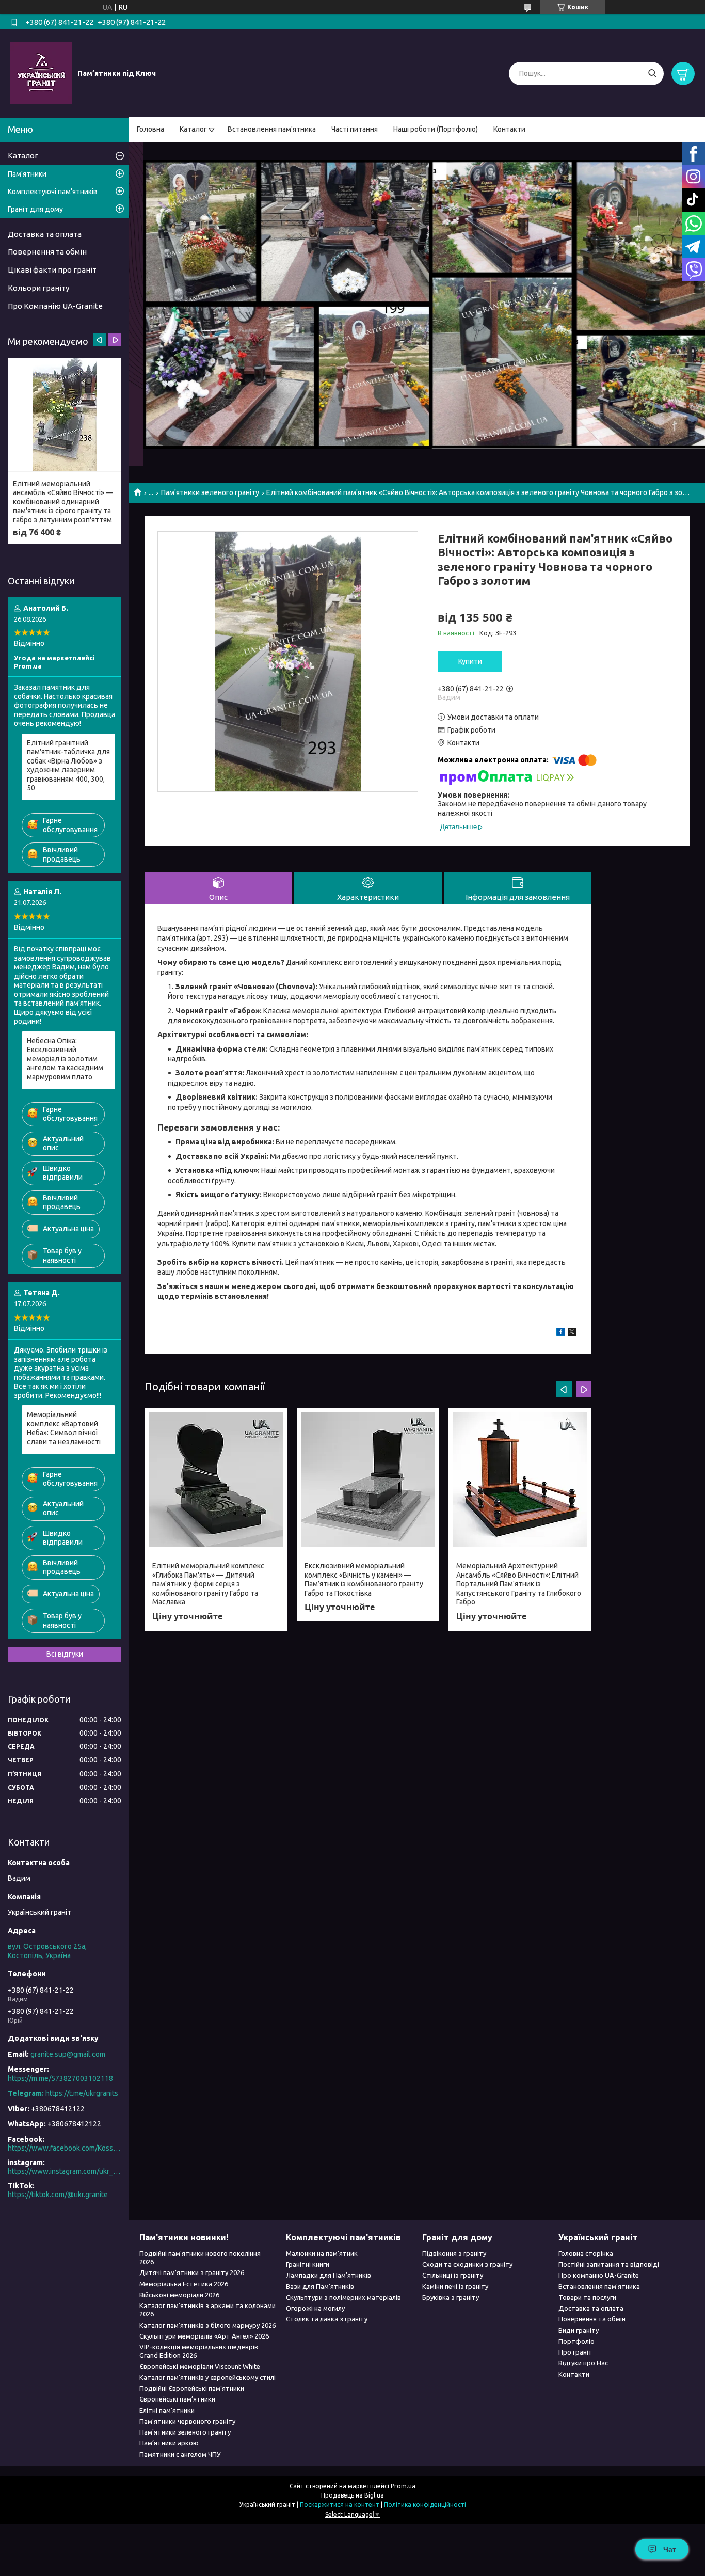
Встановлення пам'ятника (272, 129)
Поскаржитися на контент (340, 2505)
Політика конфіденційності (425, 2505)
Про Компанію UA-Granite (55, 306)
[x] (572, 1333)
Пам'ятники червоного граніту (187, 2421)
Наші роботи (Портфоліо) (436, 129)
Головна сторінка (586, 2253)
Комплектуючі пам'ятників (53, 192)
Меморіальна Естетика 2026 (184, 2284)
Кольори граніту (38, 288)
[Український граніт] (41, 73)
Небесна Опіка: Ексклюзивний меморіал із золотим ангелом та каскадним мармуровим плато (65, 1059)
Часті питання (355, 129)
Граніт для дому (35, 209)
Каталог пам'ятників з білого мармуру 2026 (207, 2325)
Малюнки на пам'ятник (322, 2253)
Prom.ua (403, 2486)
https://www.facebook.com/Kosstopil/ (65, 2148)
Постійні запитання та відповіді (609, 2264)
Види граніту (579, 2330)
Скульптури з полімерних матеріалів (343, 2297)
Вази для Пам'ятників (320, 2286)
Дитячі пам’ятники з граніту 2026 (192, 2272)
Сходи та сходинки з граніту (467, 2264)
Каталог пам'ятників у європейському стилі (207, 2377)
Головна (150, 129)
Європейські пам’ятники (177, 2399)
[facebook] (561, 1333)
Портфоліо (576, 2341)
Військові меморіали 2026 (179, 2295)
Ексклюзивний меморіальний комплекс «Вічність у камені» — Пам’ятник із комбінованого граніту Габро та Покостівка (364, 1579)
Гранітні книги (308, 2264)
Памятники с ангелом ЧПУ (180, 2454)
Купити (470, 661)
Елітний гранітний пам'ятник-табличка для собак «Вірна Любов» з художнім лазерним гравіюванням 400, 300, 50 (68, 766)
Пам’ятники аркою (169, 2443)
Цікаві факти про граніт (52, 270)
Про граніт (575, 2352)
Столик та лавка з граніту (327, 2319)
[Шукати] (652, 74)
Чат (670, 2549)
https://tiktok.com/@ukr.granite (58, 2195)
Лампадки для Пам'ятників (329, 2275)
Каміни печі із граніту (455, 2286)
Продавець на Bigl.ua (352, 2495)
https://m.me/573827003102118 (60, 2078)
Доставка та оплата (45, 234)
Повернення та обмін (47, 252)
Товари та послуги (587, 2297)
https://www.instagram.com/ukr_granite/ (65, 2171)
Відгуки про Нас (583, 2363)
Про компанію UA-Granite (599, 2275)
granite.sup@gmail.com (68, 2054)
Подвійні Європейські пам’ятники (192, 2388)
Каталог (193, 129)
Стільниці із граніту (453, 2275)
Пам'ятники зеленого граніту (210, 492)
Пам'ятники (27, 174)
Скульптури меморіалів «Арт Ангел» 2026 (204, 2336)
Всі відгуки (65, 1654)
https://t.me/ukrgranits (82, 2093)
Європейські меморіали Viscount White (200, 2366)
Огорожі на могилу (315, 2308)
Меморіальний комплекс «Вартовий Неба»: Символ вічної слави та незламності (64, 1428)
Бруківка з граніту (451, 2297)
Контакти (509, 129)
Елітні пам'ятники (167, 2410)
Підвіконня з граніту (454, 2253)
